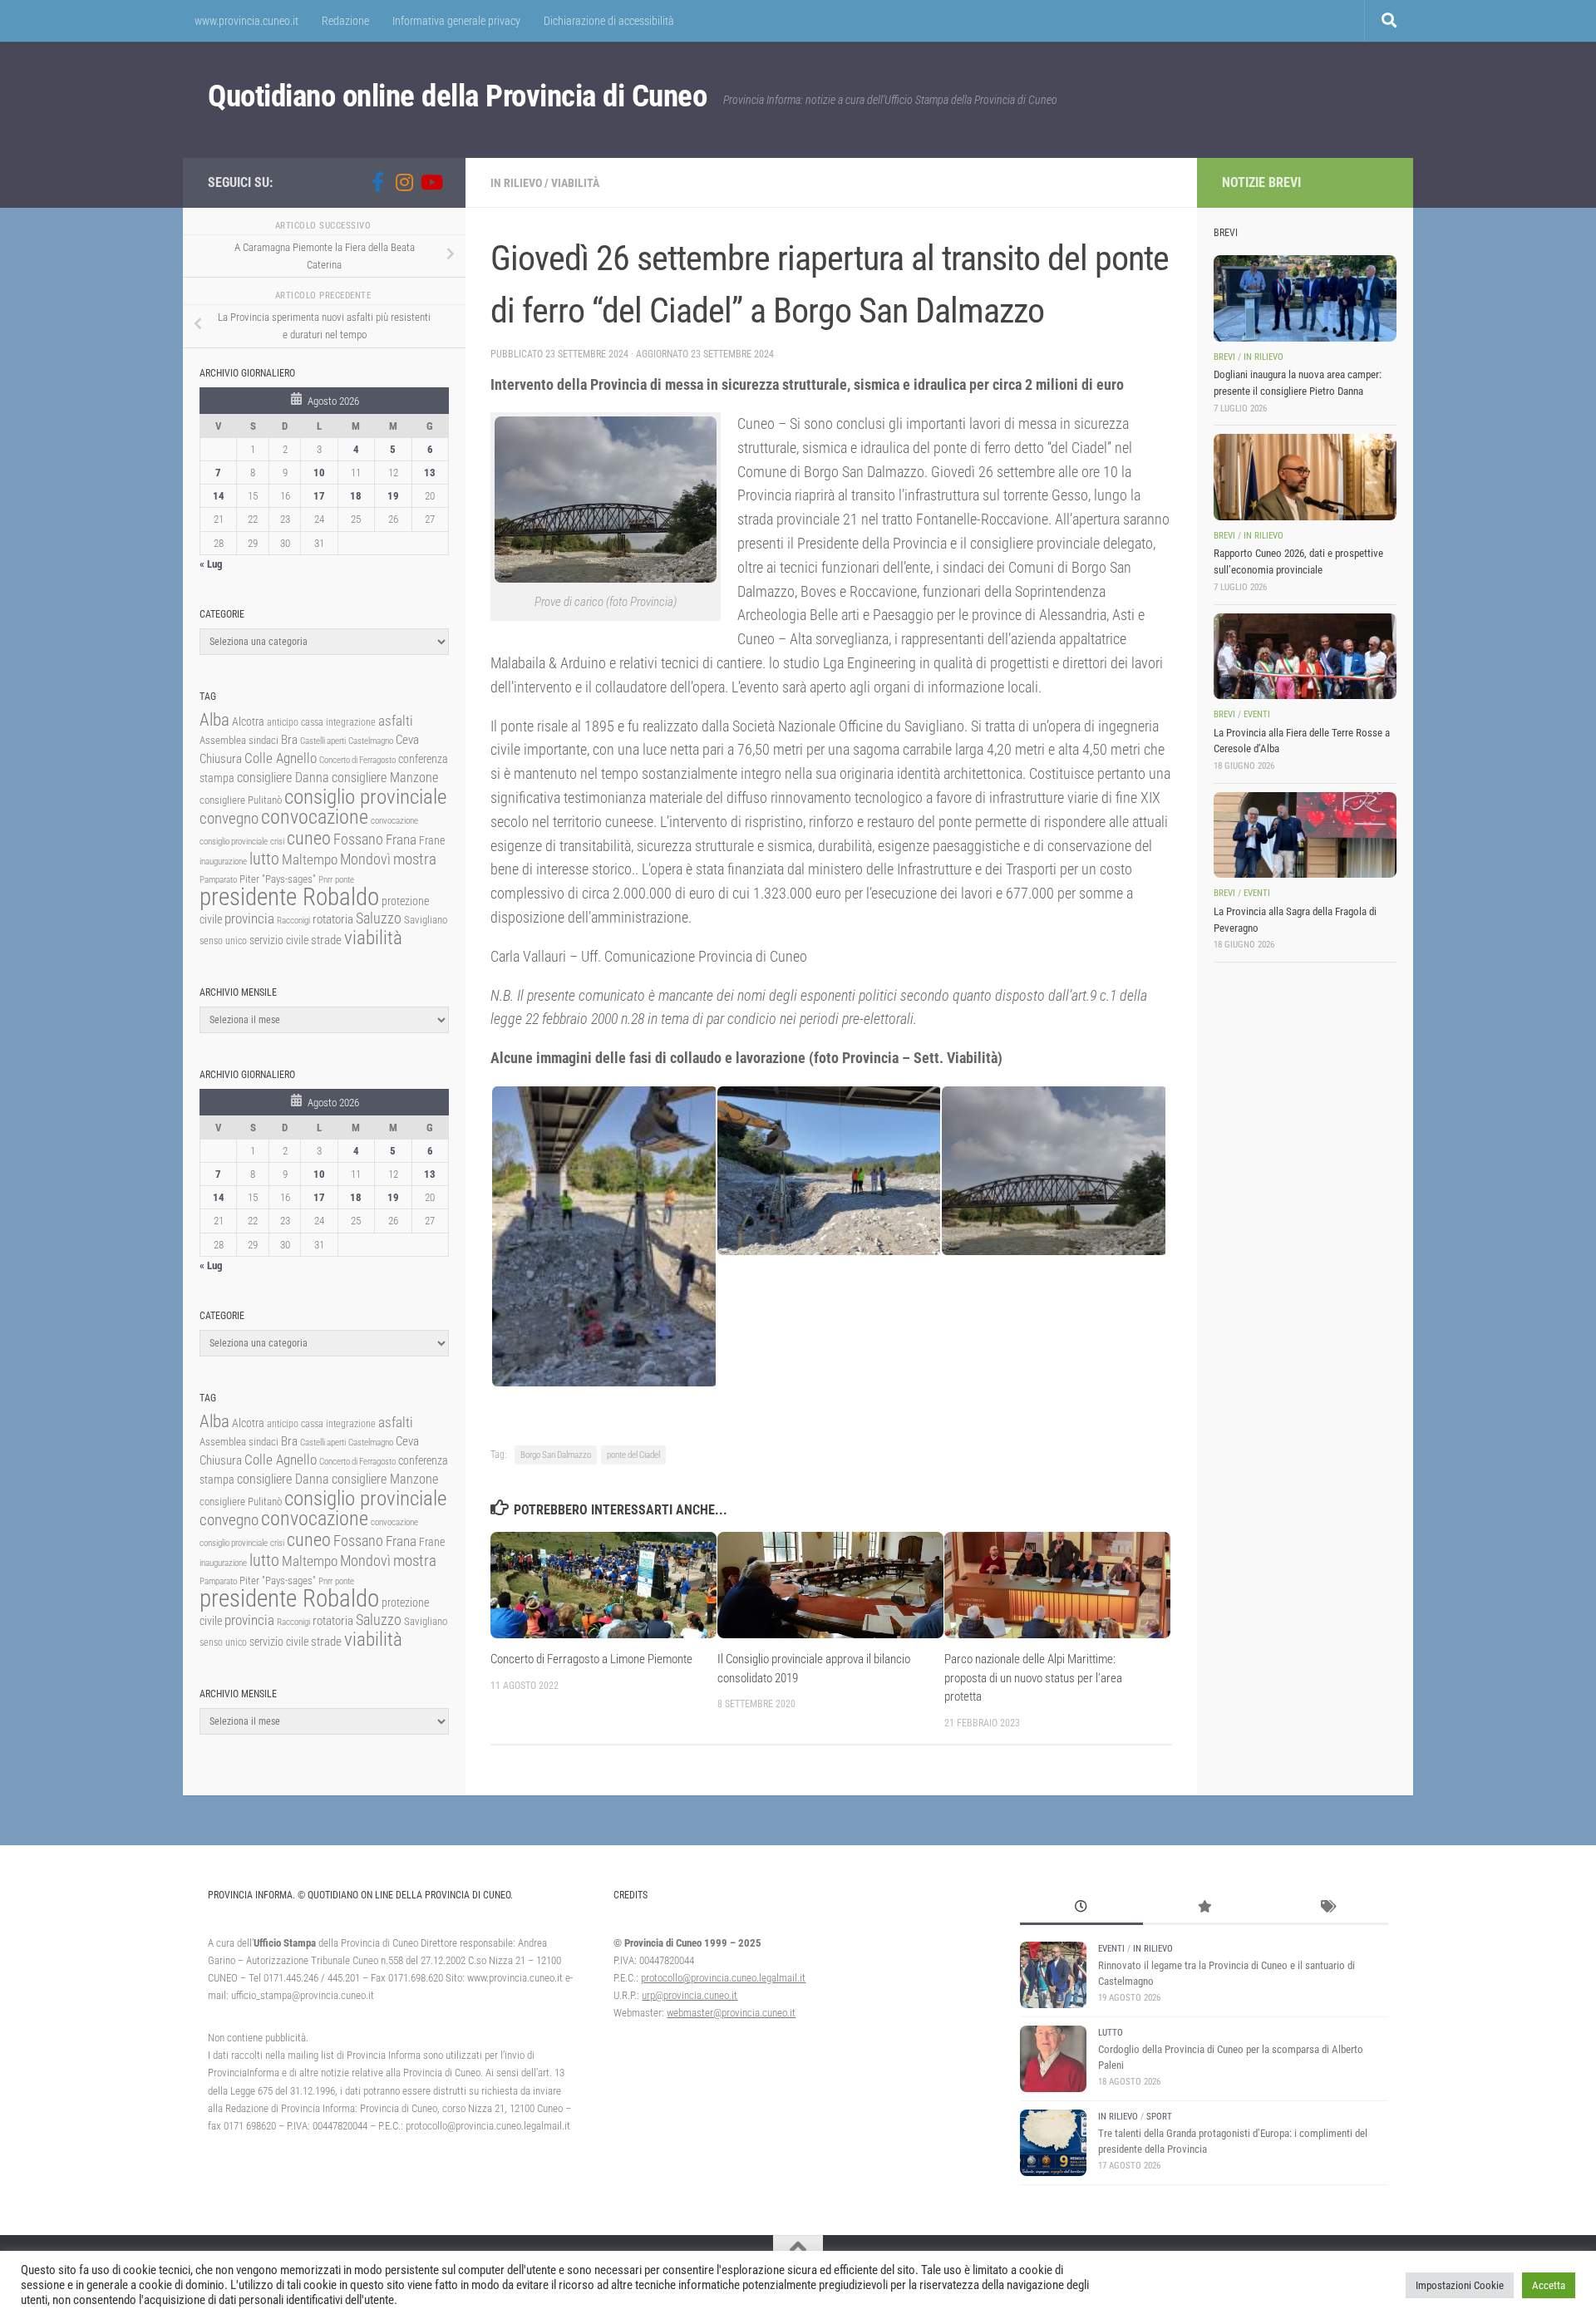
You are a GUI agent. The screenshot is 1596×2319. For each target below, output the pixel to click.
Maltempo (310, 859)
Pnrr (325, 880)
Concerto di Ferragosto (357, 760)
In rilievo (516, 183)
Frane (432, 841)
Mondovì (365, 859)
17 (319, 496)
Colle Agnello (281, 758)
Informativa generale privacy (456, 21)
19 (393, 496)
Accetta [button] (1549, 2285)
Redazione (345, 21)
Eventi (1257, 714)
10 (319, 473)
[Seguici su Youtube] (431, 182)
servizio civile (279, 940)
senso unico (223, 941)
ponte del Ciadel (633, 1455)
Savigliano (426, 920)
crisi (277, 842)
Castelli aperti (323, 741)
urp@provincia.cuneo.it (690, 1995)
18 (356, 496)
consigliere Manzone (385, 778)
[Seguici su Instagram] (404, 182)
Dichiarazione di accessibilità (609, 21)
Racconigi (293, 921)
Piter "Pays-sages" (278, 879)
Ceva (407, 740)
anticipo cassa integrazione (321, 722)
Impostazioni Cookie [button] (1460, 2285)
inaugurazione (223, 862)
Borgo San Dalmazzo (556, 1455)
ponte (345, 880)
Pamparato (218, 880)
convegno (229, 818)
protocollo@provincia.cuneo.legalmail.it (723, 1978)
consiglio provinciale (365, 797)
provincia (249, 918)
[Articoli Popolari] (1204, 1908)
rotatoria (333, 919)
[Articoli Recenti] (1081, 1908)
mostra (415, 859)
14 (219, 496)
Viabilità (575, 183)
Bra (289, 740)
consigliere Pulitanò (241, 800)
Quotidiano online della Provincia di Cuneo (457, 96)
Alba (214, 719)
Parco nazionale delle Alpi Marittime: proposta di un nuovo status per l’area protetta (1033, 1678)
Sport (1159, 2117)
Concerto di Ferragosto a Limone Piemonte (591, 1659)
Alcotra (248, 721)
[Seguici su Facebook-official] (377, 182)
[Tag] (1327, 1908)
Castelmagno (371, 741)
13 (430, 473)
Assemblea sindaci (239, 740)
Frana (401, 839)
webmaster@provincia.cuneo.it (731, 2013)
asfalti (396, 721)
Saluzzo (379, 918)
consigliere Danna (283, 778)
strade (326, 940)
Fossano (358, 839)
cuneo (309, 838)
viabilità (373, 938)
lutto (264, 859)
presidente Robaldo (289, 897)
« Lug (211, 564)
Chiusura (221, 759)
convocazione (315, 817)
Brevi (1224, 357)
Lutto (1111, 2033)
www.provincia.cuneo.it (246, 21)
